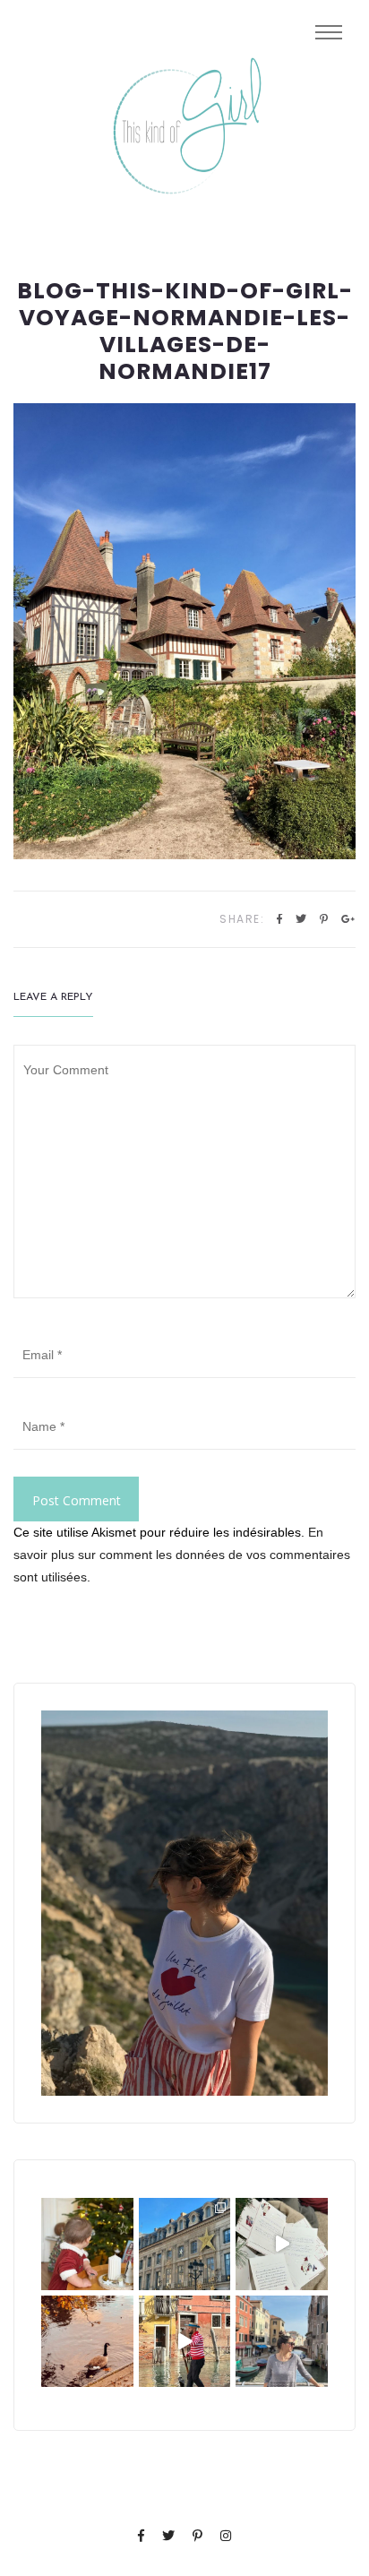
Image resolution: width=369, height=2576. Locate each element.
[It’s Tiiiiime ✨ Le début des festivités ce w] (87, 2244)
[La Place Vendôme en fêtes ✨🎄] (185, 2244)
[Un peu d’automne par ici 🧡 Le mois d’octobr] (87, 2342)
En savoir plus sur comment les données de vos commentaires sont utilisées (182, 1555)
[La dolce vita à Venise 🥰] (282, 2342)
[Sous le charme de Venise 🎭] (185, 2342)
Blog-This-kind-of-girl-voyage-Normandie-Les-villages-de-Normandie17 (185, 332)
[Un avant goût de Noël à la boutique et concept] (282, 2244)
